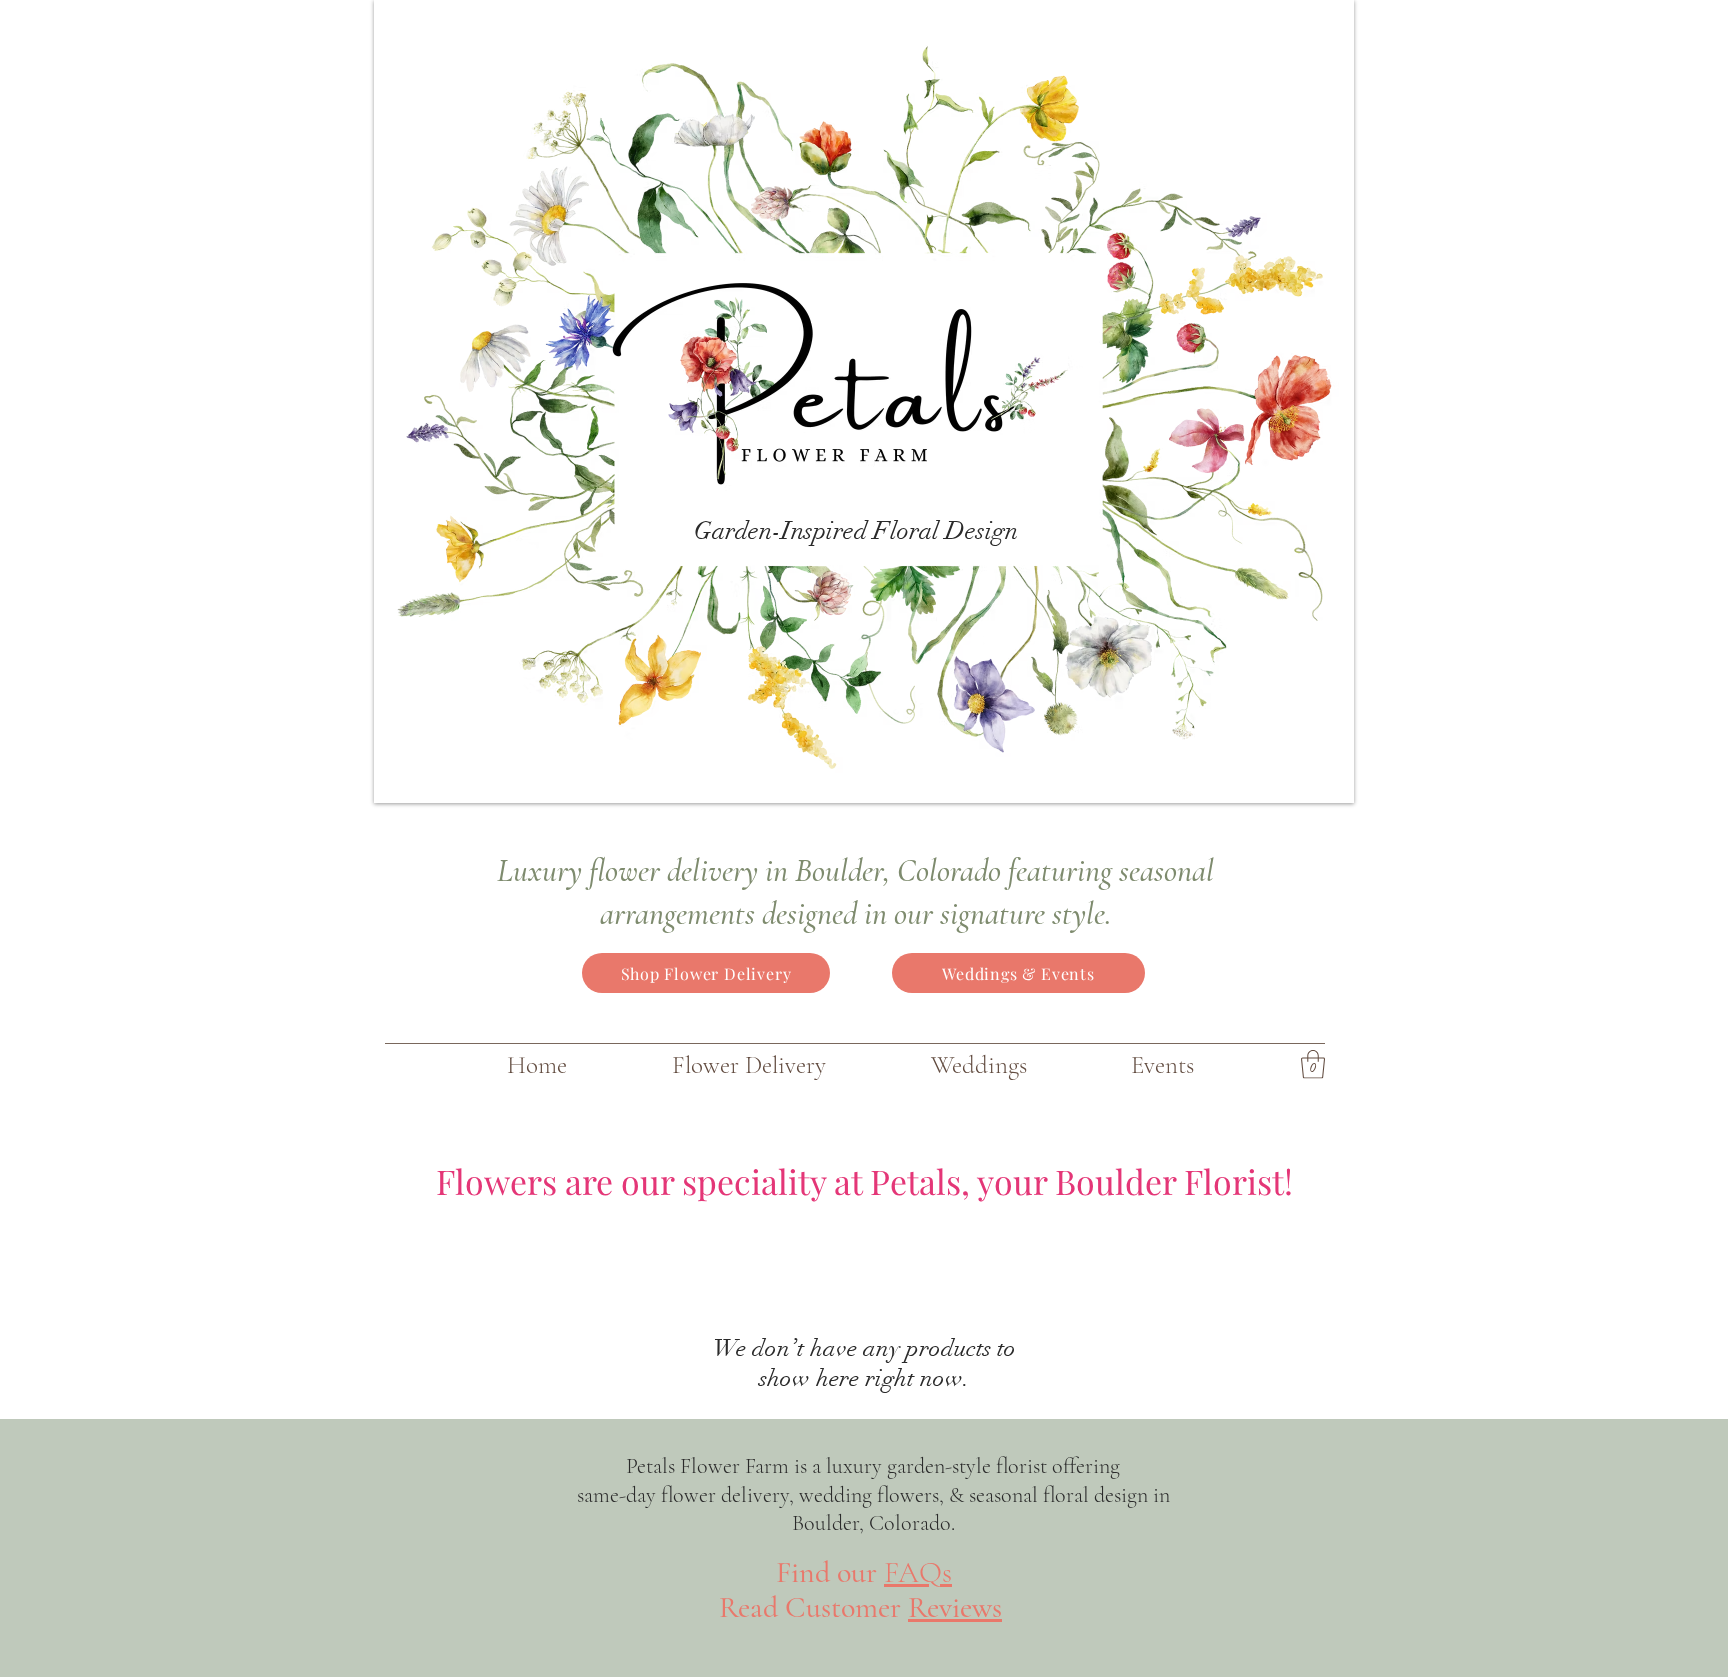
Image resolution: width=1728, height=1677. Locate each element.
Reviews (955, 1607)
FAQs (918, 1572)
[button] (1313, 1064)
